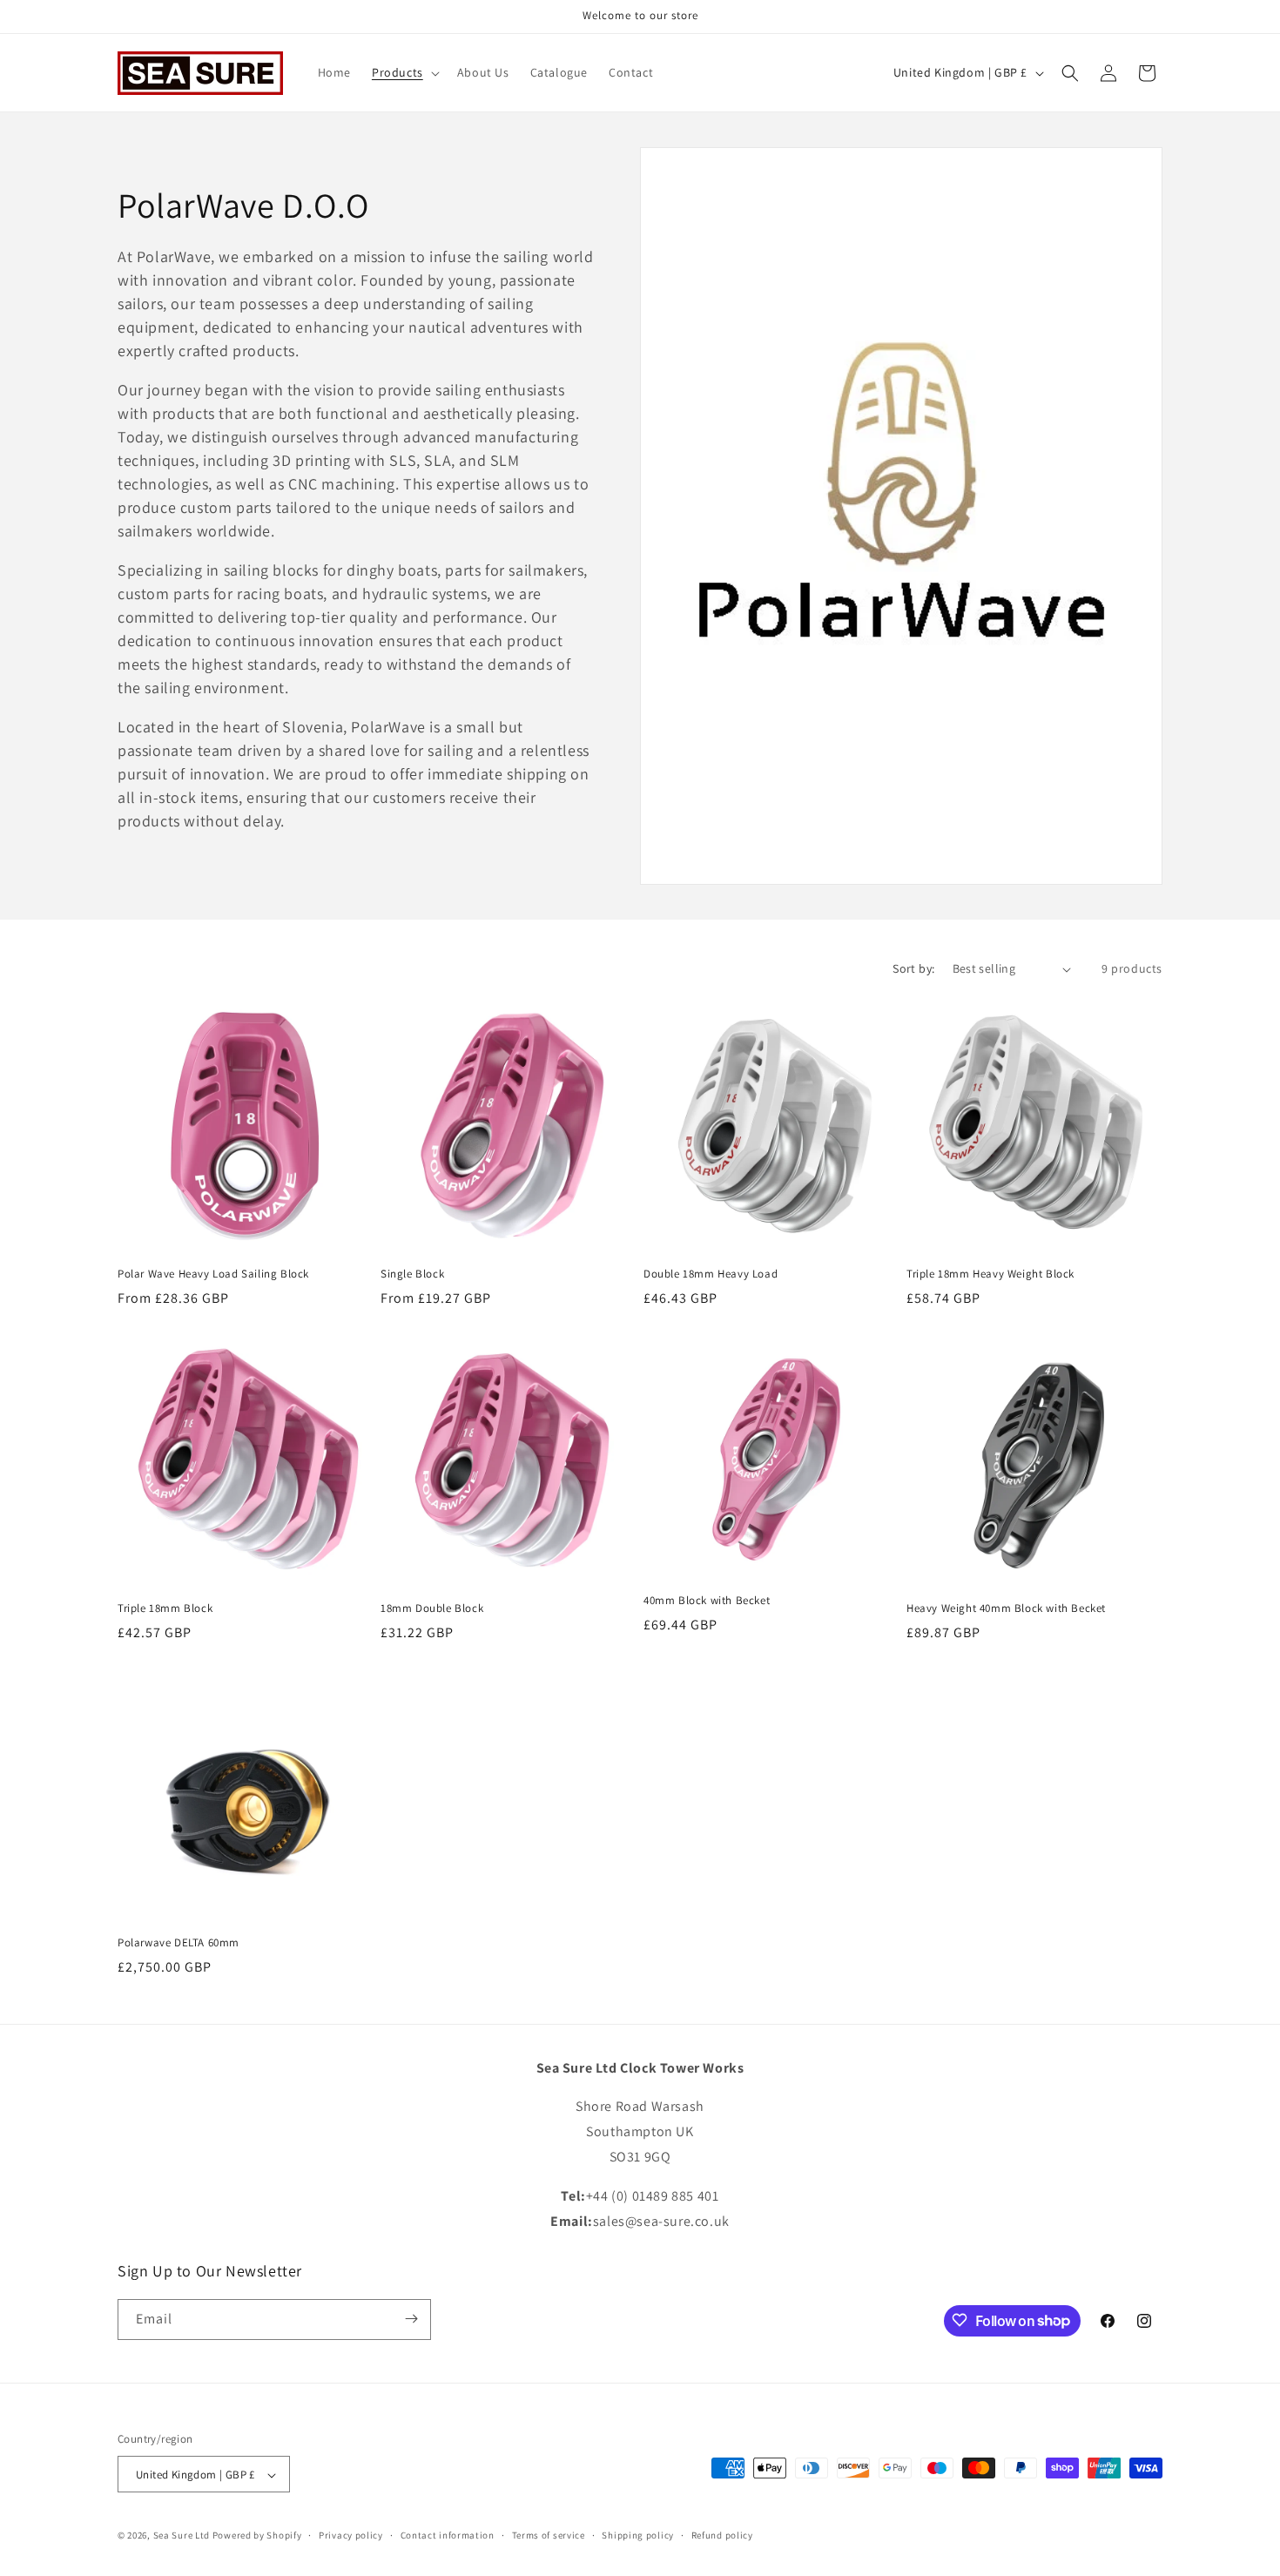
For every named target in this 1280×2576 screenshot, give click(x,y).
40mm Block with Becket (707, 1601)
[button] (404, 72)
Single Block (412, 1274)
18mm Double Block (432, 1608)
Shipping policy (638, 2535)
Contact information (448, 2535)
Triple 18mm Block (165, 1608)
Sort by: (913, 968)
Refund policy (722, 2535)
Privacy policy (351, 2535)
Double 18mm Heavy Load (711, 1274)
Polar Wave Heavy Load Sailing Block (213, 1274)
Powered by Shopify (257, 2536)
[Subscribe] (411, 2319)
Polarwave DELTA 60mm (179, 1943)
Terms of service (549, 2535)
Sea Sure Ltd (182, 2536)
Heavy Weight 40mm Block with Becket (1006, 1608)
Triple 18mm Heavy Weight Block (990, 1274)
